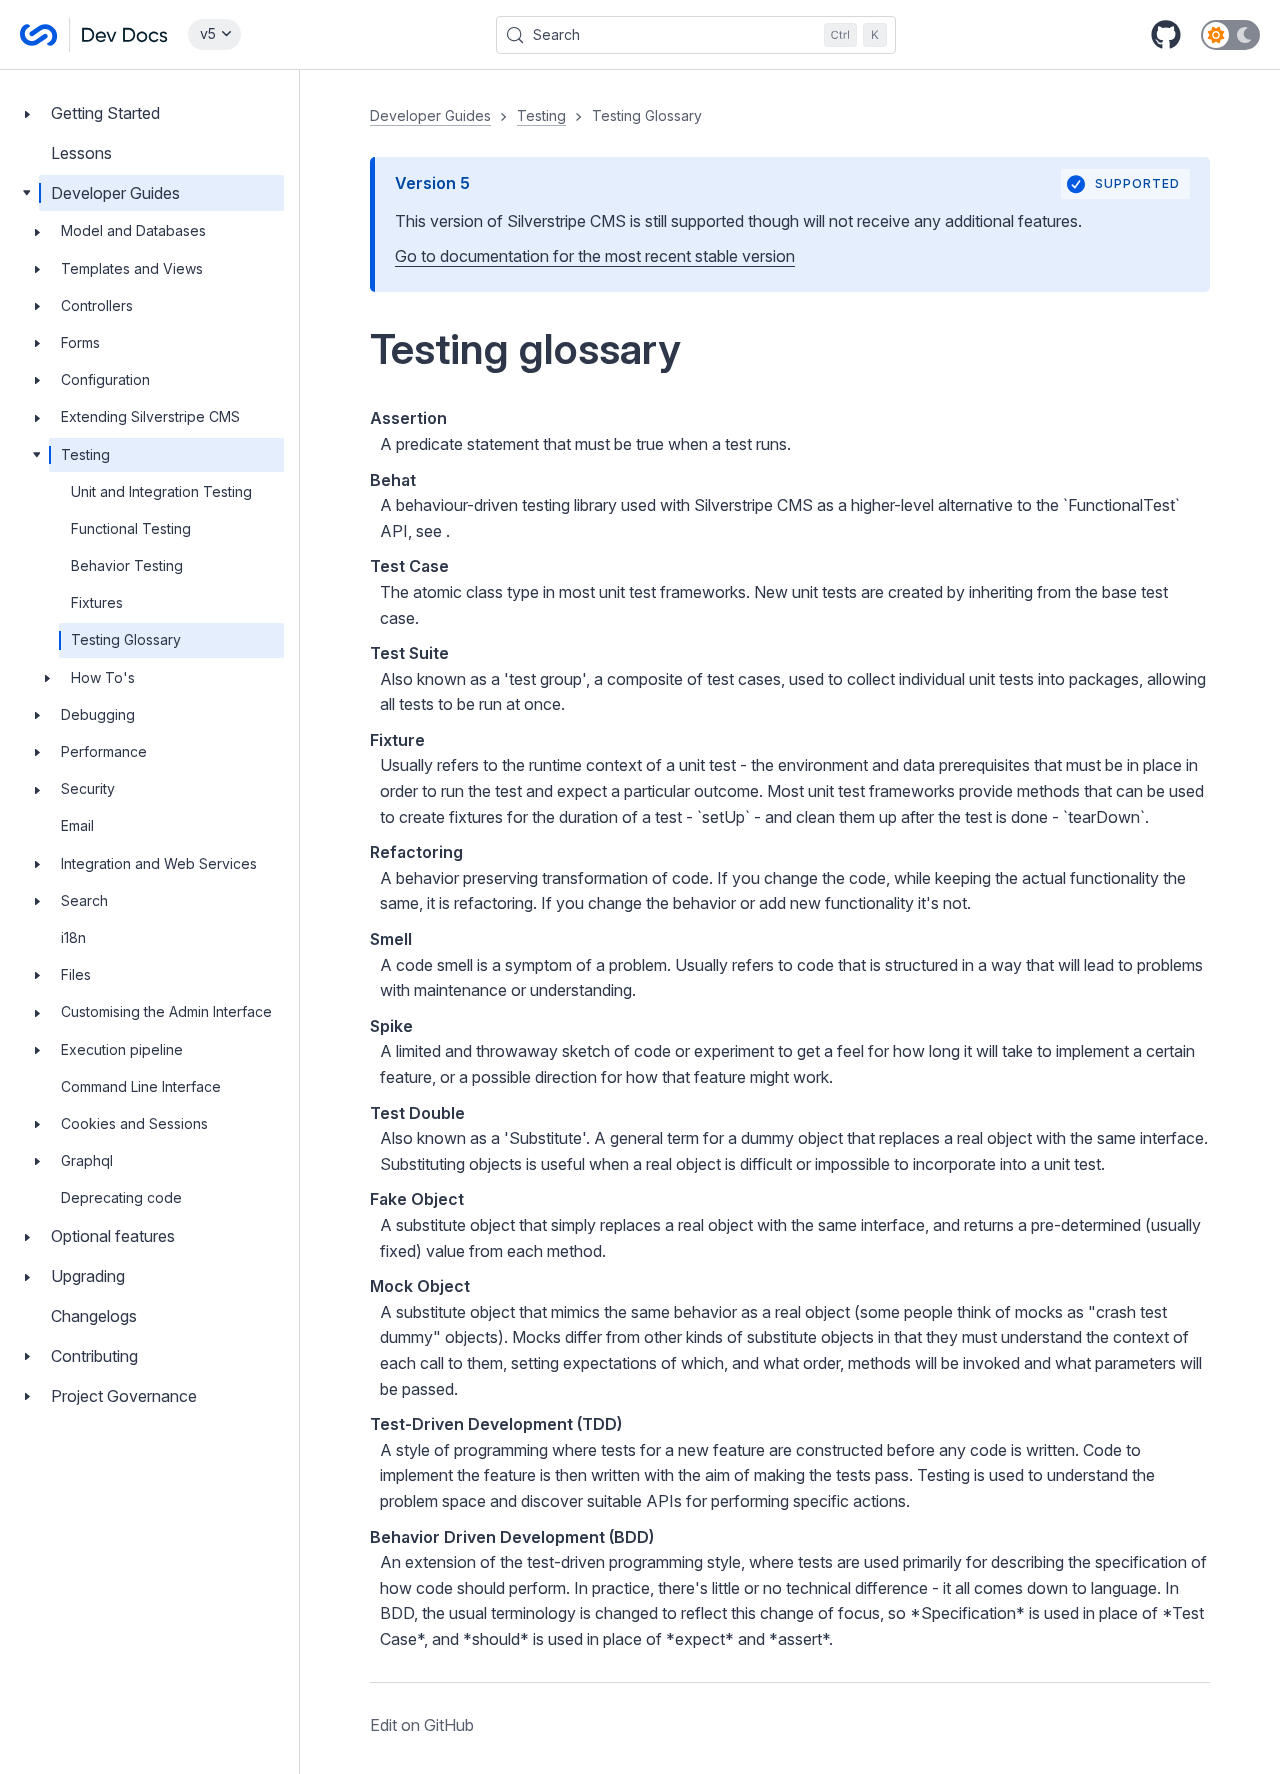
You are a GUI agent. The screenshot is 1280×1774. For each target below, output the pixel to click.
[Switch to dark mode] (1230, 35)
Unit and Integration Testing (161, 491)
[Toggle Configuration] (37, 380)
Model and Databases (133, 230)
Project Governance (124, 1396)
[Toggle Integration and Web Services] (37, 864)
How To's (103, 677)
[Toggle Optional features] (27, 1236)
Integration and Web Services (159, 863)
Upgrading (88, 1276)
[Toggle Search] (37, 901)
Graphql (87, 1160)
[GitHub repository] (1166, 35)
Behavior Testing (127, 565)
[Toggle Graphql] (37, 1161)
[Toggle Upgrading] (27, 1276)
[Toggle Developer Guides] (27, 193)
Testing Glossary (126, 639)
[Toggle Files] (37, 975)
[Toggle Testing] (37, 455)
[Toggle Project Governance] (27, 1396)
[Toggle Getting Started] (27, 113)
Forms (80, 342)
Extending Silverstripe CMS (150, 416)
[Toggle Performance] (37, 752)
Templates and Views (132, 268)
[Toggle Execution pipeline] (37, 1050)
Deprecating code (121, 1197)
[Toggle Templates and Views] (37, 269)
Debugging (98, 714)
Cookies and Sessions (134, 1123)
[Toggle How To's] (47, 678)
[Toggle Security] (37, 789)
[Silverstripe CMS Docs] (94, 35)
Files (76, 974)
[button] (790, 922)
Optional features (113, 1236)
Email (77, 825)
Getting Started (105, 113)
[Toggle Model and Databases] (37, 231)
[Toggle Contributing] (27, 1356)
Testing (85, 454)
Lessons (81, 153)
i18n (73, 937)
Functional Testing (131, 528)
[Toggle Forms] (37, 343)
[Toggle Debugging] (37, 715)
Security (88, 788)
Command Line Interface (141, 1086)
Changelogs (94, 1316)
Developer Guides (115, 193)
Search (84, 900)
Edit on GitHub (422, 1725)
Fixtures (97, 602)
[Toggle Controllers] (37, 306)
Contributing (94, 1356)
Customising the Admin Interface (166, 1011)
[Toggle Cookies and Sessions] (37, 1124)
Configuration (105, 379)
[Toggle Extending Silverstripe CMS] (37, 417)
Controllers (97, 305)
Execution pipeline (122, 1049)
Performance (104, 751)
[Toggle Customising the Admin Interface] (37, 1012)
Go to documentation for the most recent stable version (595, 256)
